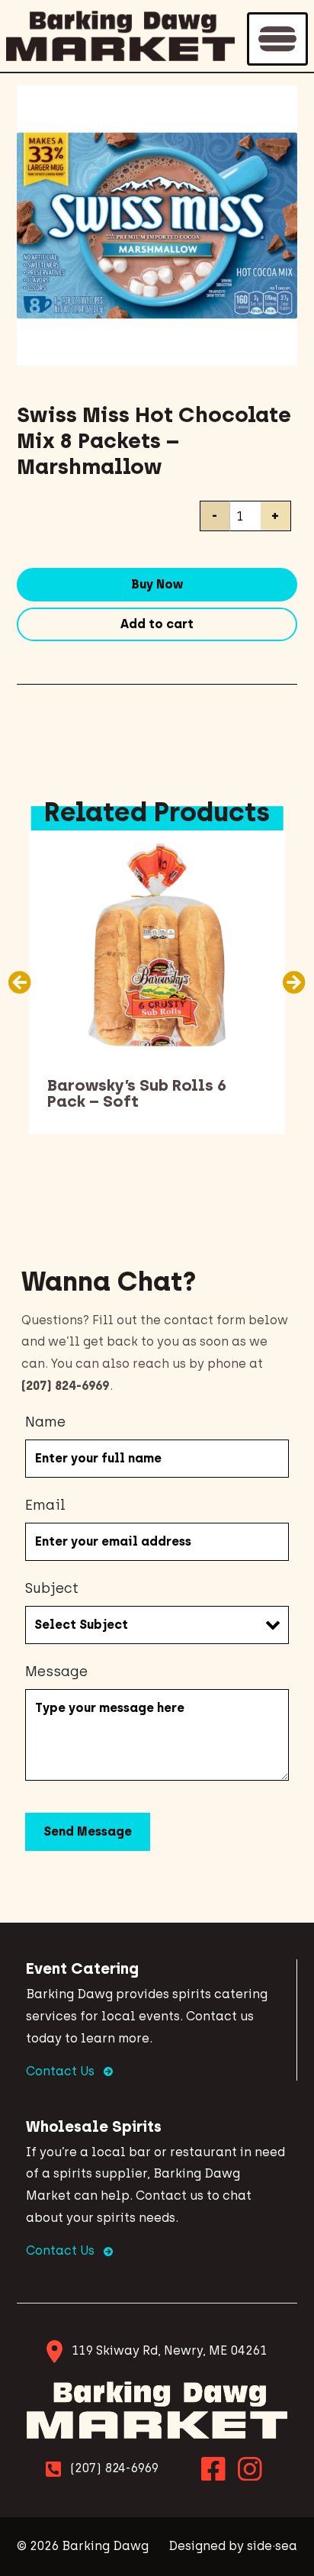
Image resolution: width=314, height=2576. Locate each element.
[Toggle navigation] (277, 39)
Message (56, 1672)
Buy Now (157, 584)
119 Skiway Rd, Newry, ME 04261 (169, 2350)
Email (45, 1505)
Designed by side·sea (233, 2546)
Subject (52, 1588)
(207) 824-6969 (114, 2468)
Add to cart (157, 624)
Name (45, 1422)
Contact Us (62, 2071)
